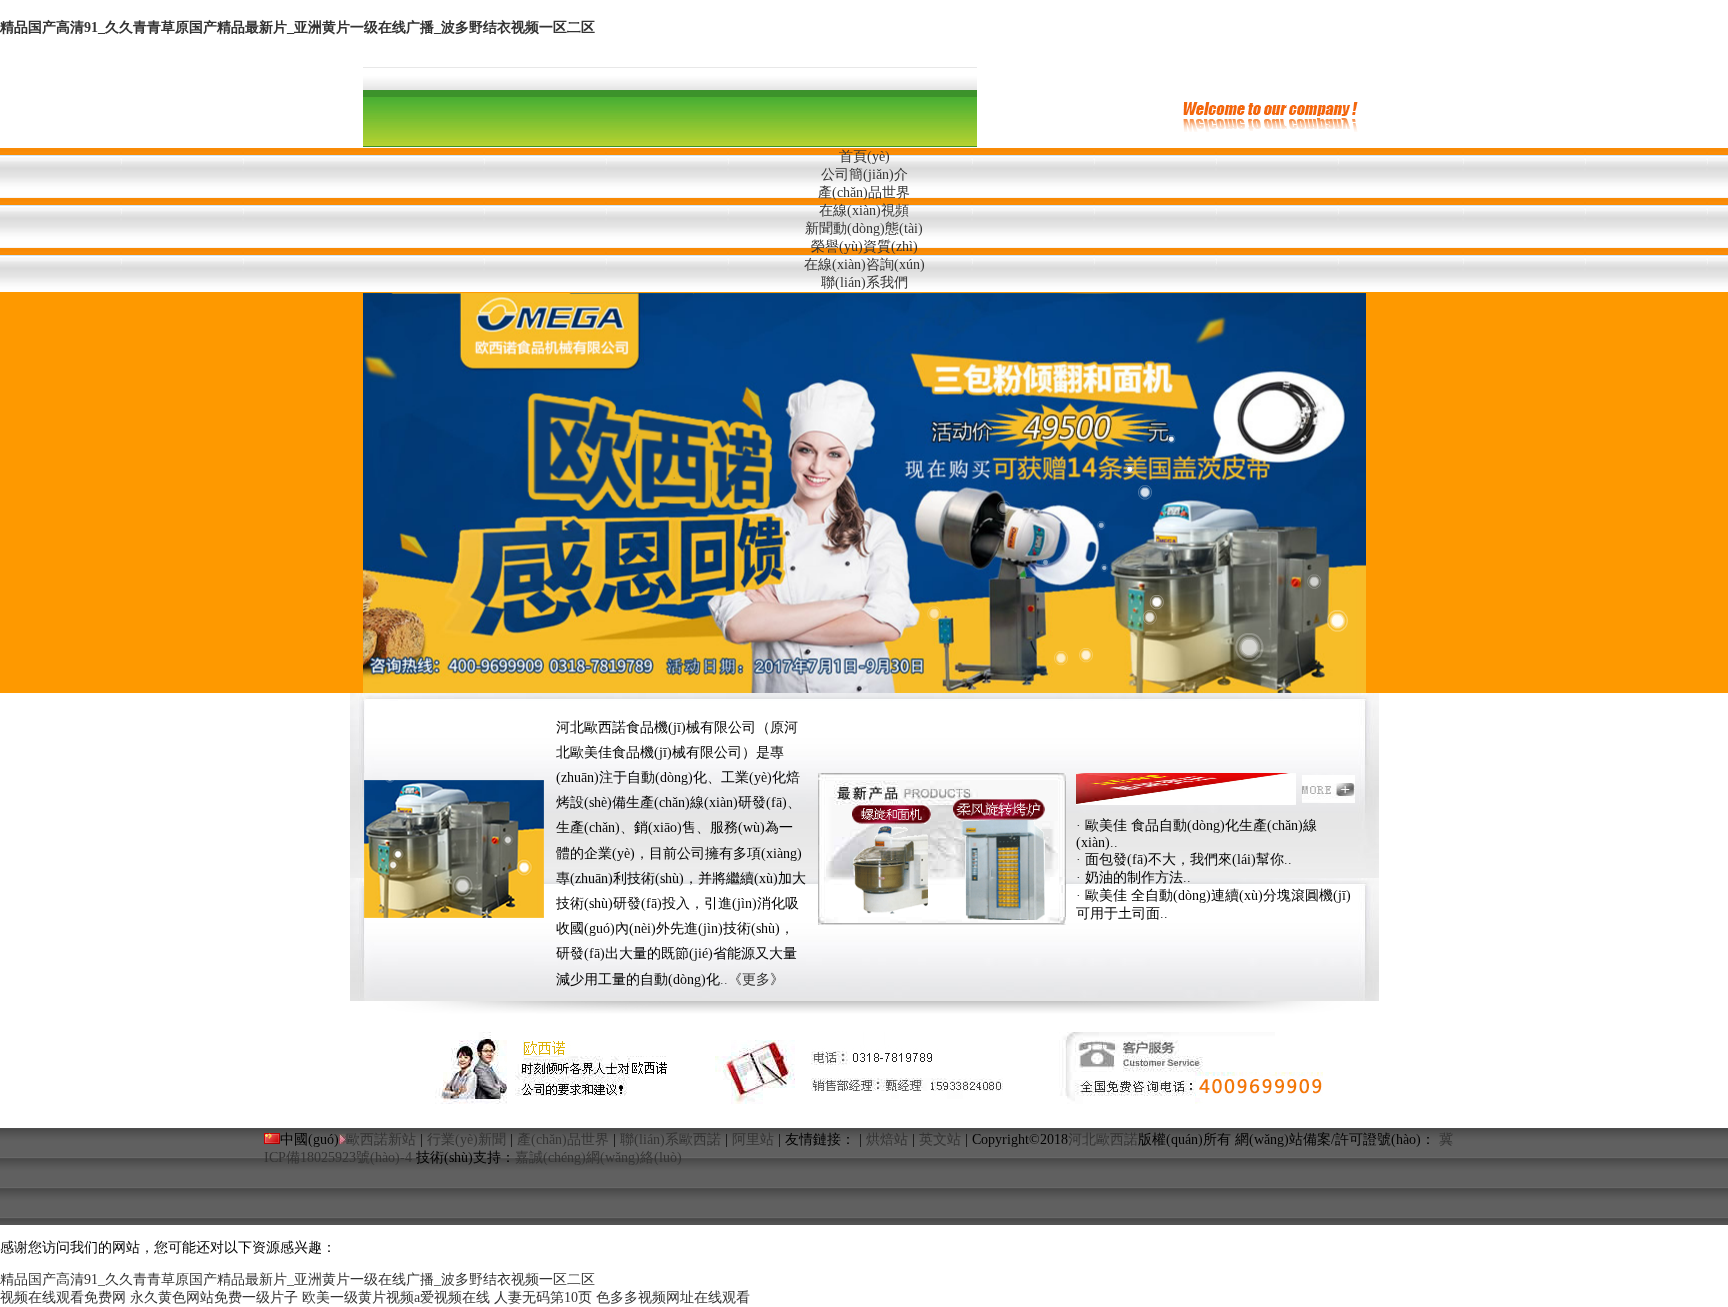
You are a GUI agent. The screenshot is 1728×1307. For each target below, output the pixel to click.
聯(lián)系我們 (864, 282)
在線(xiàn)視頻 (864, 210)
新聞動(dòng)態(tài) (864, 228)
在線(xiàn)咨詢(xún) (864, 264)
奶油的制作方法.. (1138, 877)
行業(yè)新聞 (466, 1139)
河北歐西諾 (1103, 1139)
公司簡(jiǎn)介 (864, 174)
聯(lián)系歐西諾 (670, 1139)
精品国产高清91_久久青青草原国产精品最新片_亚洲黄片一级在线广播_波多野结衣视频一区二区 (297, 27)
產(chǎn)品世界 (864, 192)
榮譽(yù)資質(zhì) (864, 246)
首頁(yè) (864, 156)
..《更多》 (752, 979)
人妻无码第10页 (543, 1297)
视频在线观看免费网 (63, 1297)
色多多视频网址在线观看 (673, 1297)
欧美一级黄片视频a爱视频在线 (396, 1297)
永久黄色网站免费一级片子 (214, 1297)
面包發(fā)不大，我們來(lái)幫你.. (1188, 859)
